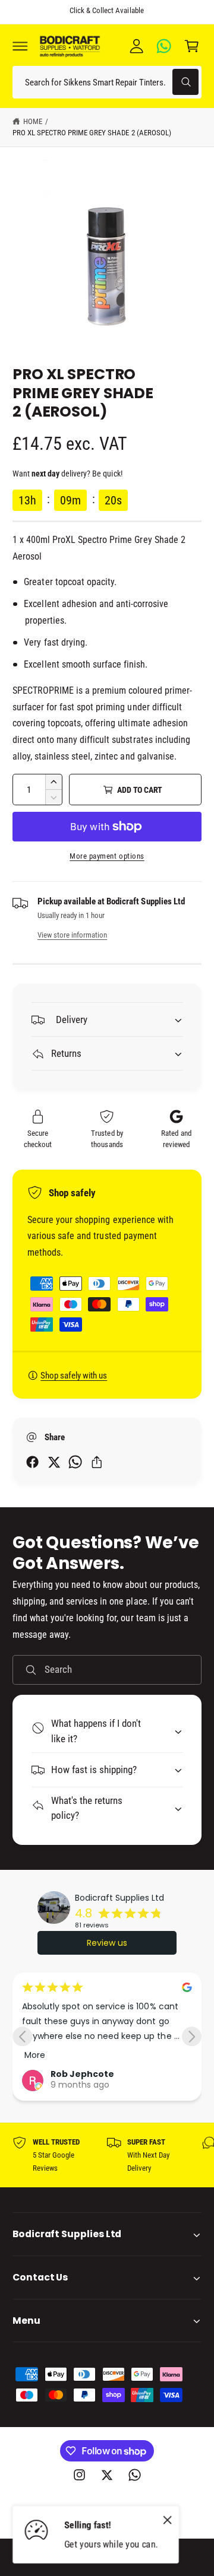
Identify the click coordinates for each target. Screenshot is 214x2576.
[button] (20, 46)
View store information (72, 935)
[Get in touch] (164, 46)
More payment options (107, 856)
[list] (107, 2156)
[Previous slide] (22, 2036)
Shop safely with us (74, 1376)
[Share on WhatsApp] (75, 1462)
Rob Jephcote (82, 2074)
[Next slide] (192, 2036)
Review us (107, 1943)
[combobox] (107, 82)
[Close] (168, 2520)
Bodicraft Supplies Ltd (119, 1898)
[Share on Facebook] (32, 1462)
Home (33, 121)
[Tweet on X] (54, 1462)
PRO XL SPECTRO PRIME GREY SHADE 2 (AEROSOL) (92, 133)
